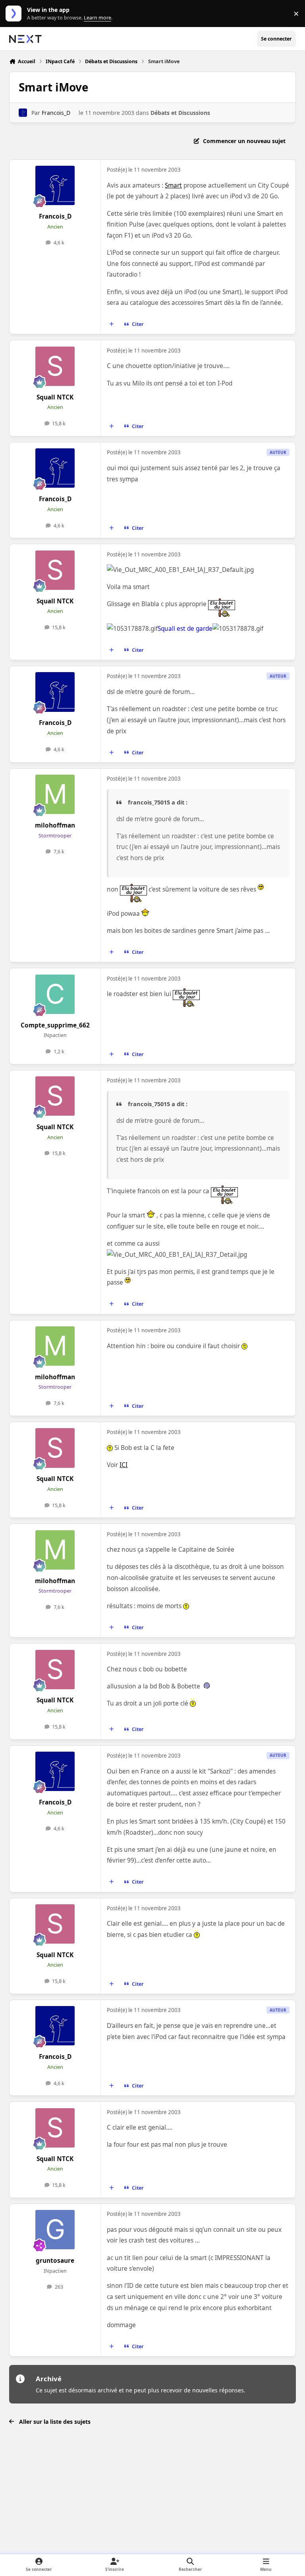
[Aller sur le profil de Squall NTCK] (55, 366)
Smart (173, 185)
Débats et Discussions (180, 113)
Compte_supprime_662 (55, 1025)
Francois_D (56, 113)
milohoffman (55, 825)
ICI (124, 1465)
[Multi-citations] (112, 324)
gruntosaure (55, 2261)
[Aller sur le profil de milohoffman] (55, 794)
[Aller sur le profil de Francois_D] (23, 113)
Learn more (15, 14)
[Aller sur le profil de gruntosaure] (55, 2230)
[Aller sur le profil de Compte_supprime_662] (55, 994)
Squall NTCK (55, 397)
